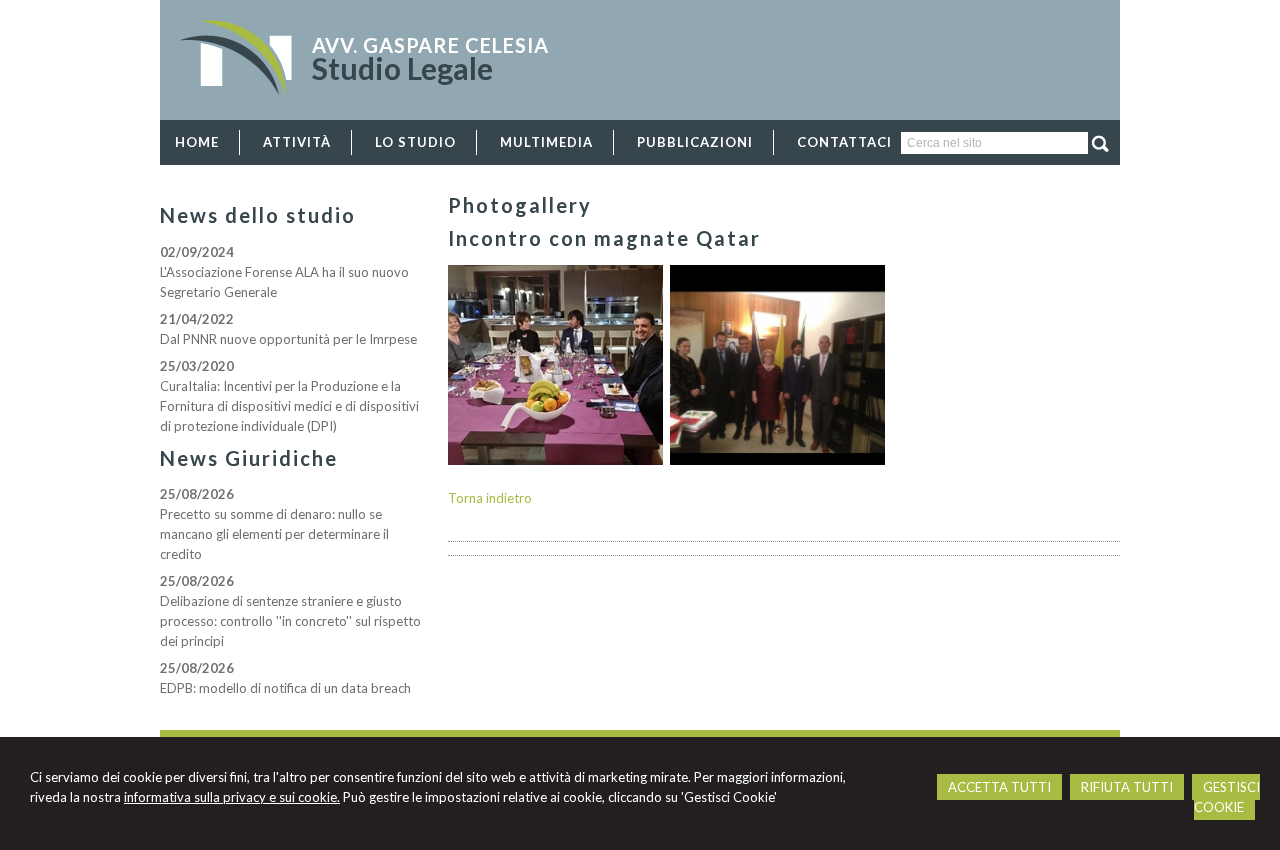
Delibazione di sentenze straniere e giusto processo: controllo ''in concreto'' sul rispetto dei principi (290, 621)
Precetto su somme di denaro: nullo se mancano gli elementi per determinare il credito (274, 534)
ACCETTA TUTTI (999, 787)
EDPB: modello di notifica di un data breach (285, 688)
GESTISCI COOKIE (1227, 797)
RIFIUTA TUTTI (1127, 787)
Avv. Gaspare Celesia (430, 45)
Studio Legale (402, 68)
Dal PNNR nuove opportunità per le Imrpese (288, 339)
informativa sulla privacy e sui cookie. (232, 797)
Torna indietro (490, 498)
